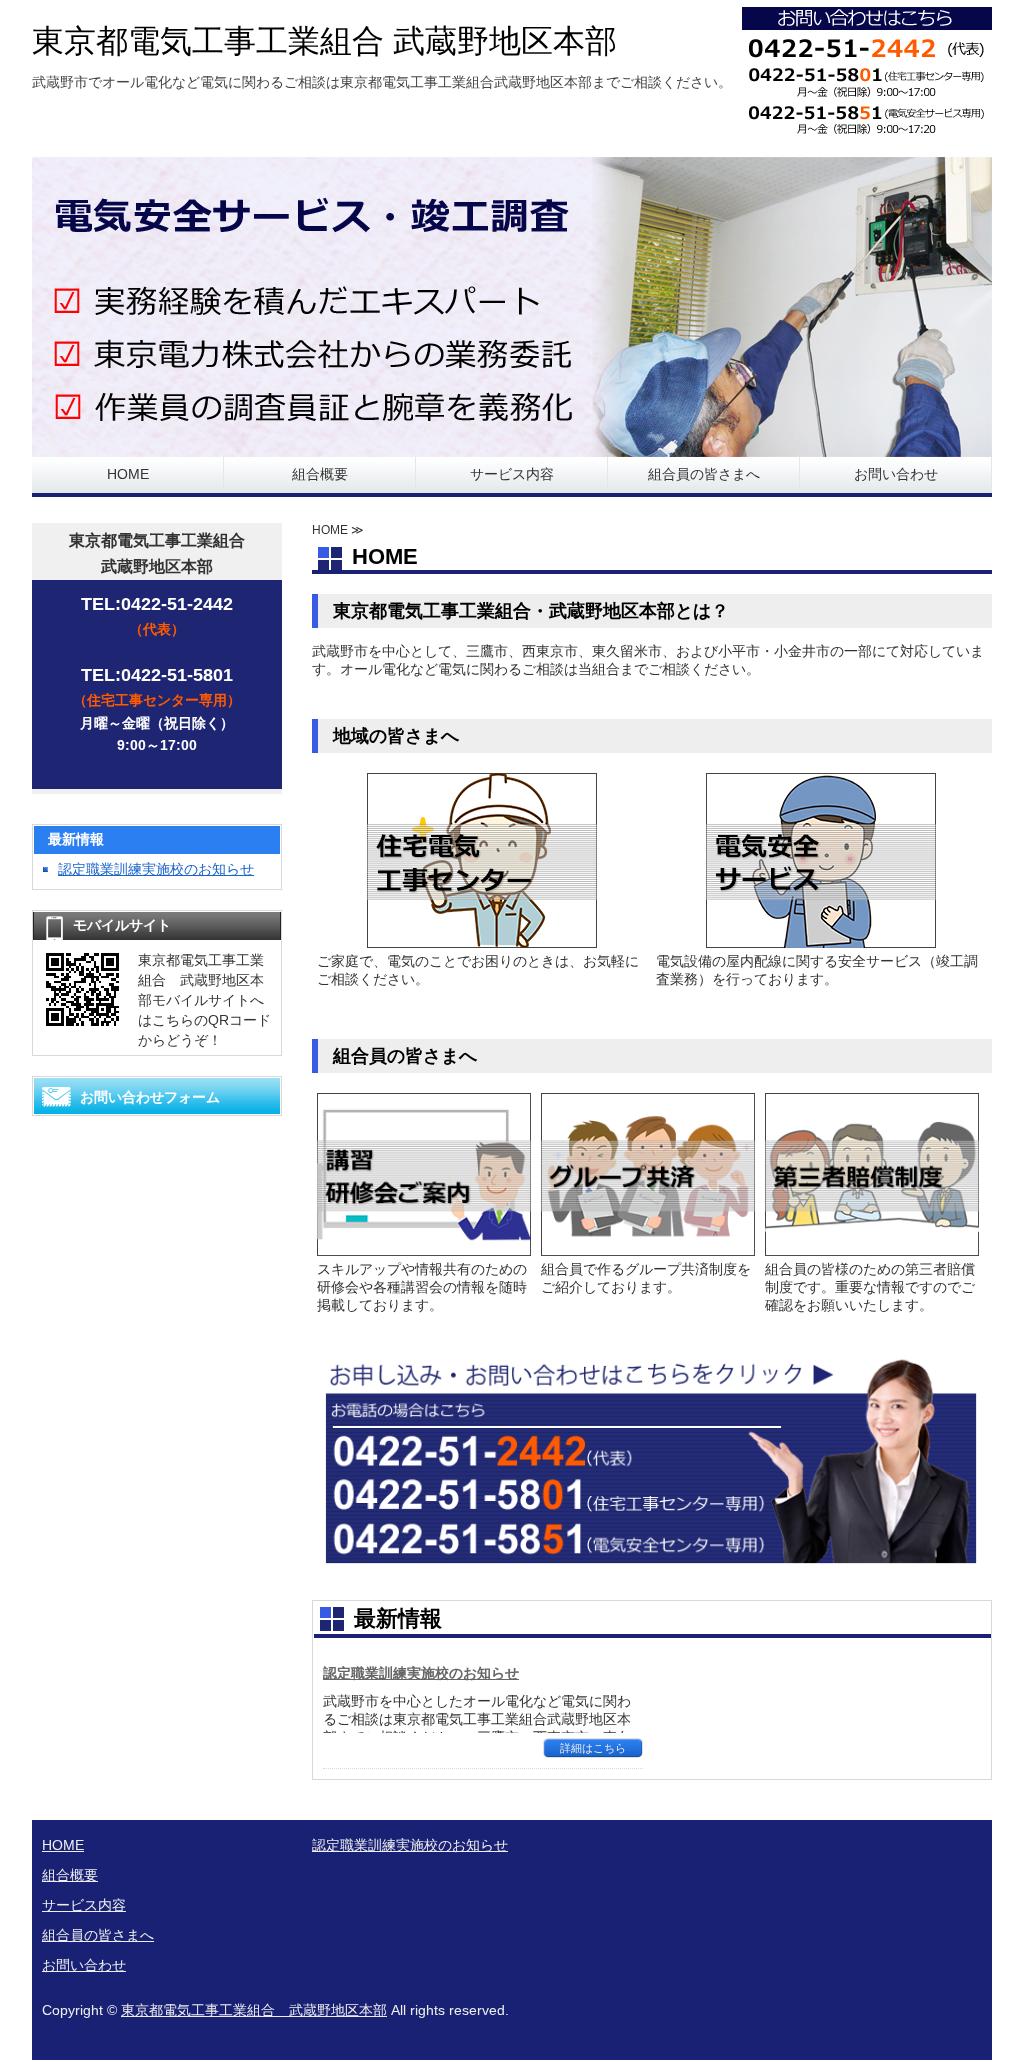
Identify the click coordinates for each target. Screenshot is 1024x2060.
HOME (128, 474)
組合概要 (320, 474)
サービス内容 (512, 474)
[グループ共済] (648, 1248)
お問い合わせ (896, 474)
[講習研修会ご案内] (424, 1248)
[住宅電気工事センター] (482, 940)
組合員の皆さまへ (704, 474)
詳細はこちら (593, 1748)
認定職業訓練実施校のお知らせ (421, 1673)
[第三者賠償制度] (872, 1248)
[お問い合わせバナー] (651, 1563)
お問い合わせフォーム (150, 1097)
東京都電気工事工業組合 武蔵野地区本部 (324, 41)
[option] (512, 307)
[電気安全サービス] (821, 940)
